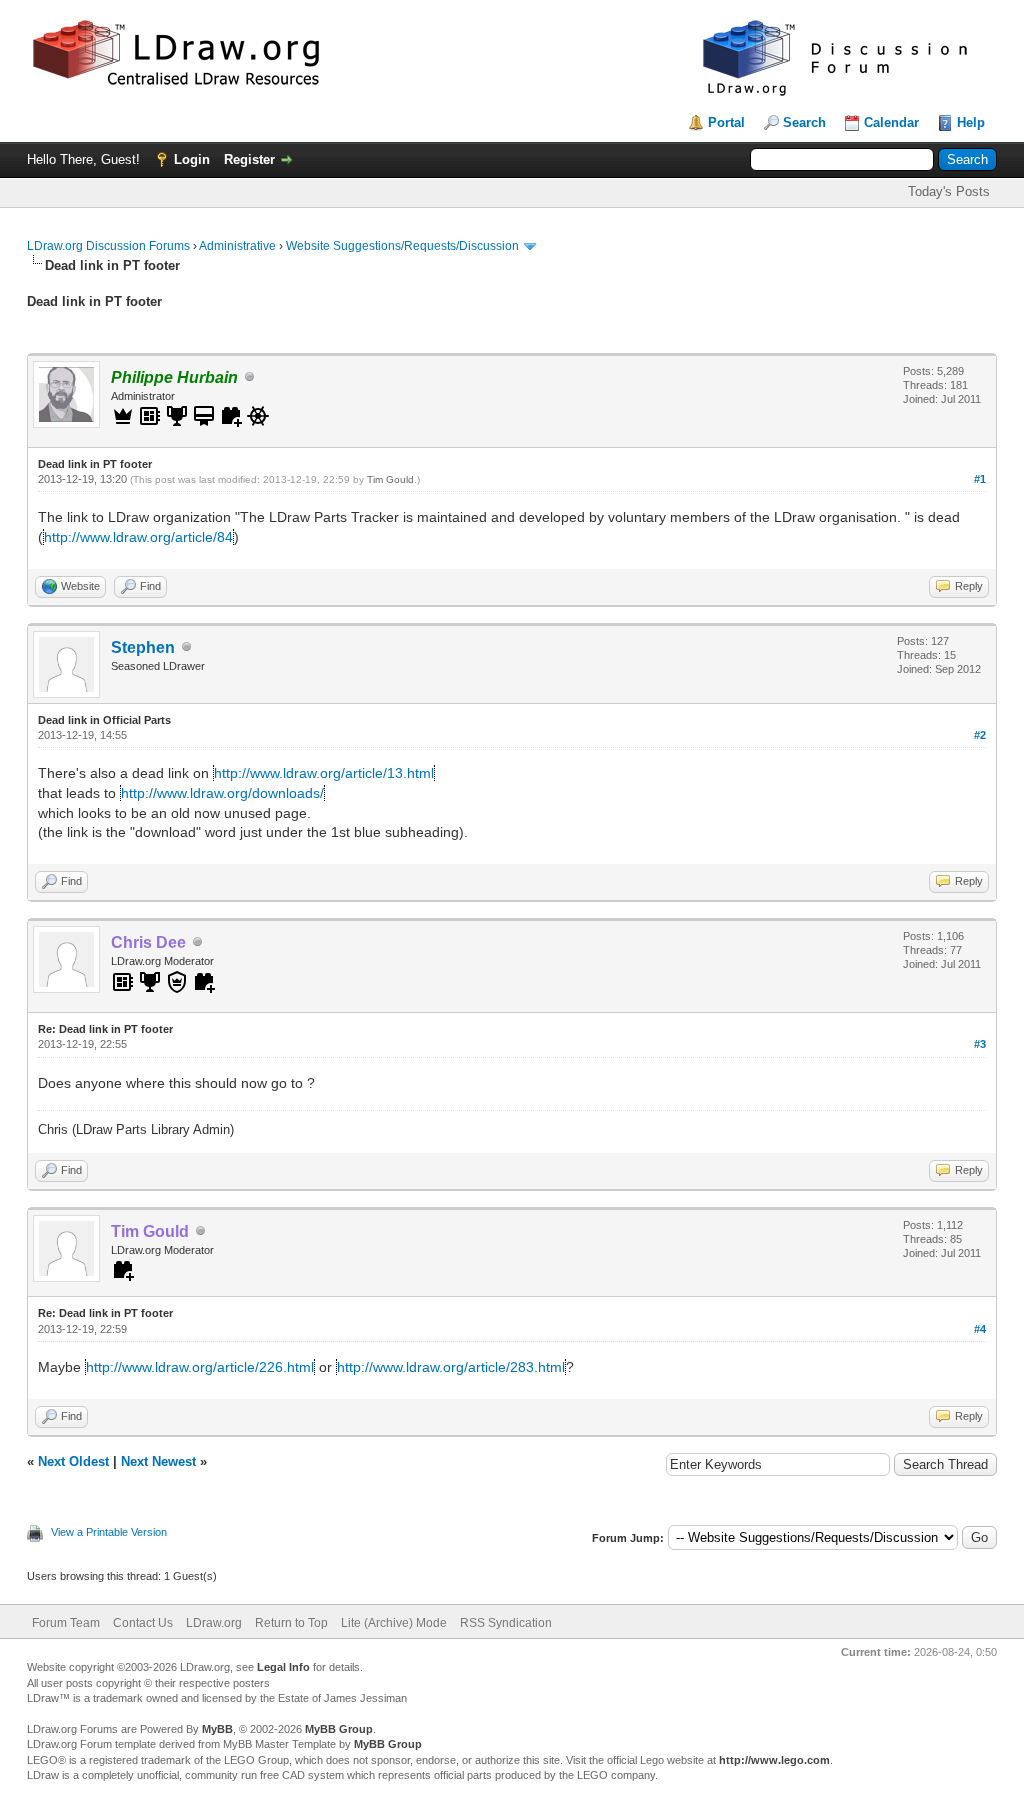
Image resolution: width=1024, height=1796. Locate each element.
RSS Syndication (506, 1623)
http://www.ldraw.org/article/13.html (324, 773)
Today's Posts (949, 191)
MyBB (217, 1729)
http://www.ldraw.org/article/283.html (451, 1367)
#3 (980, 1044)
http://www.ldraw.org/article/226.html (200, 1367)
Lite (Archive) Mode (394, 1623)
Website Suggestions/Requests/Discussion (402, 246)
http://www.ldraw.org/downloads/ (222, 793)
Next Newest (158, 1461)
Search (804, 122)
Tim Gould (390, 479)
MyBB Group (339, 1729)
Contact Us (143, 1623)
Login (192, 159)
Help (971, 122)
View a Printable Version (109, 1532)
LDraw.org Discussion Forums (108, 246)
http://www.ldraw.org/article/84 (138, 537)
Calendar (891, 122)
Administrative (237, 246)
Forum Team (66, 1623)
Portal (726, 122)
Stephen (143, 647)
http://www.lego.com (774, 1760)
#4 (980, 1329)
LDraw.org (214, 1623)
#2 (980, 735)
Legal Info (283, 1667)
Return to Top (291, 1623)
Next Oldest (73, 1461)
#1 (980, 479)
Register (249, 159)
